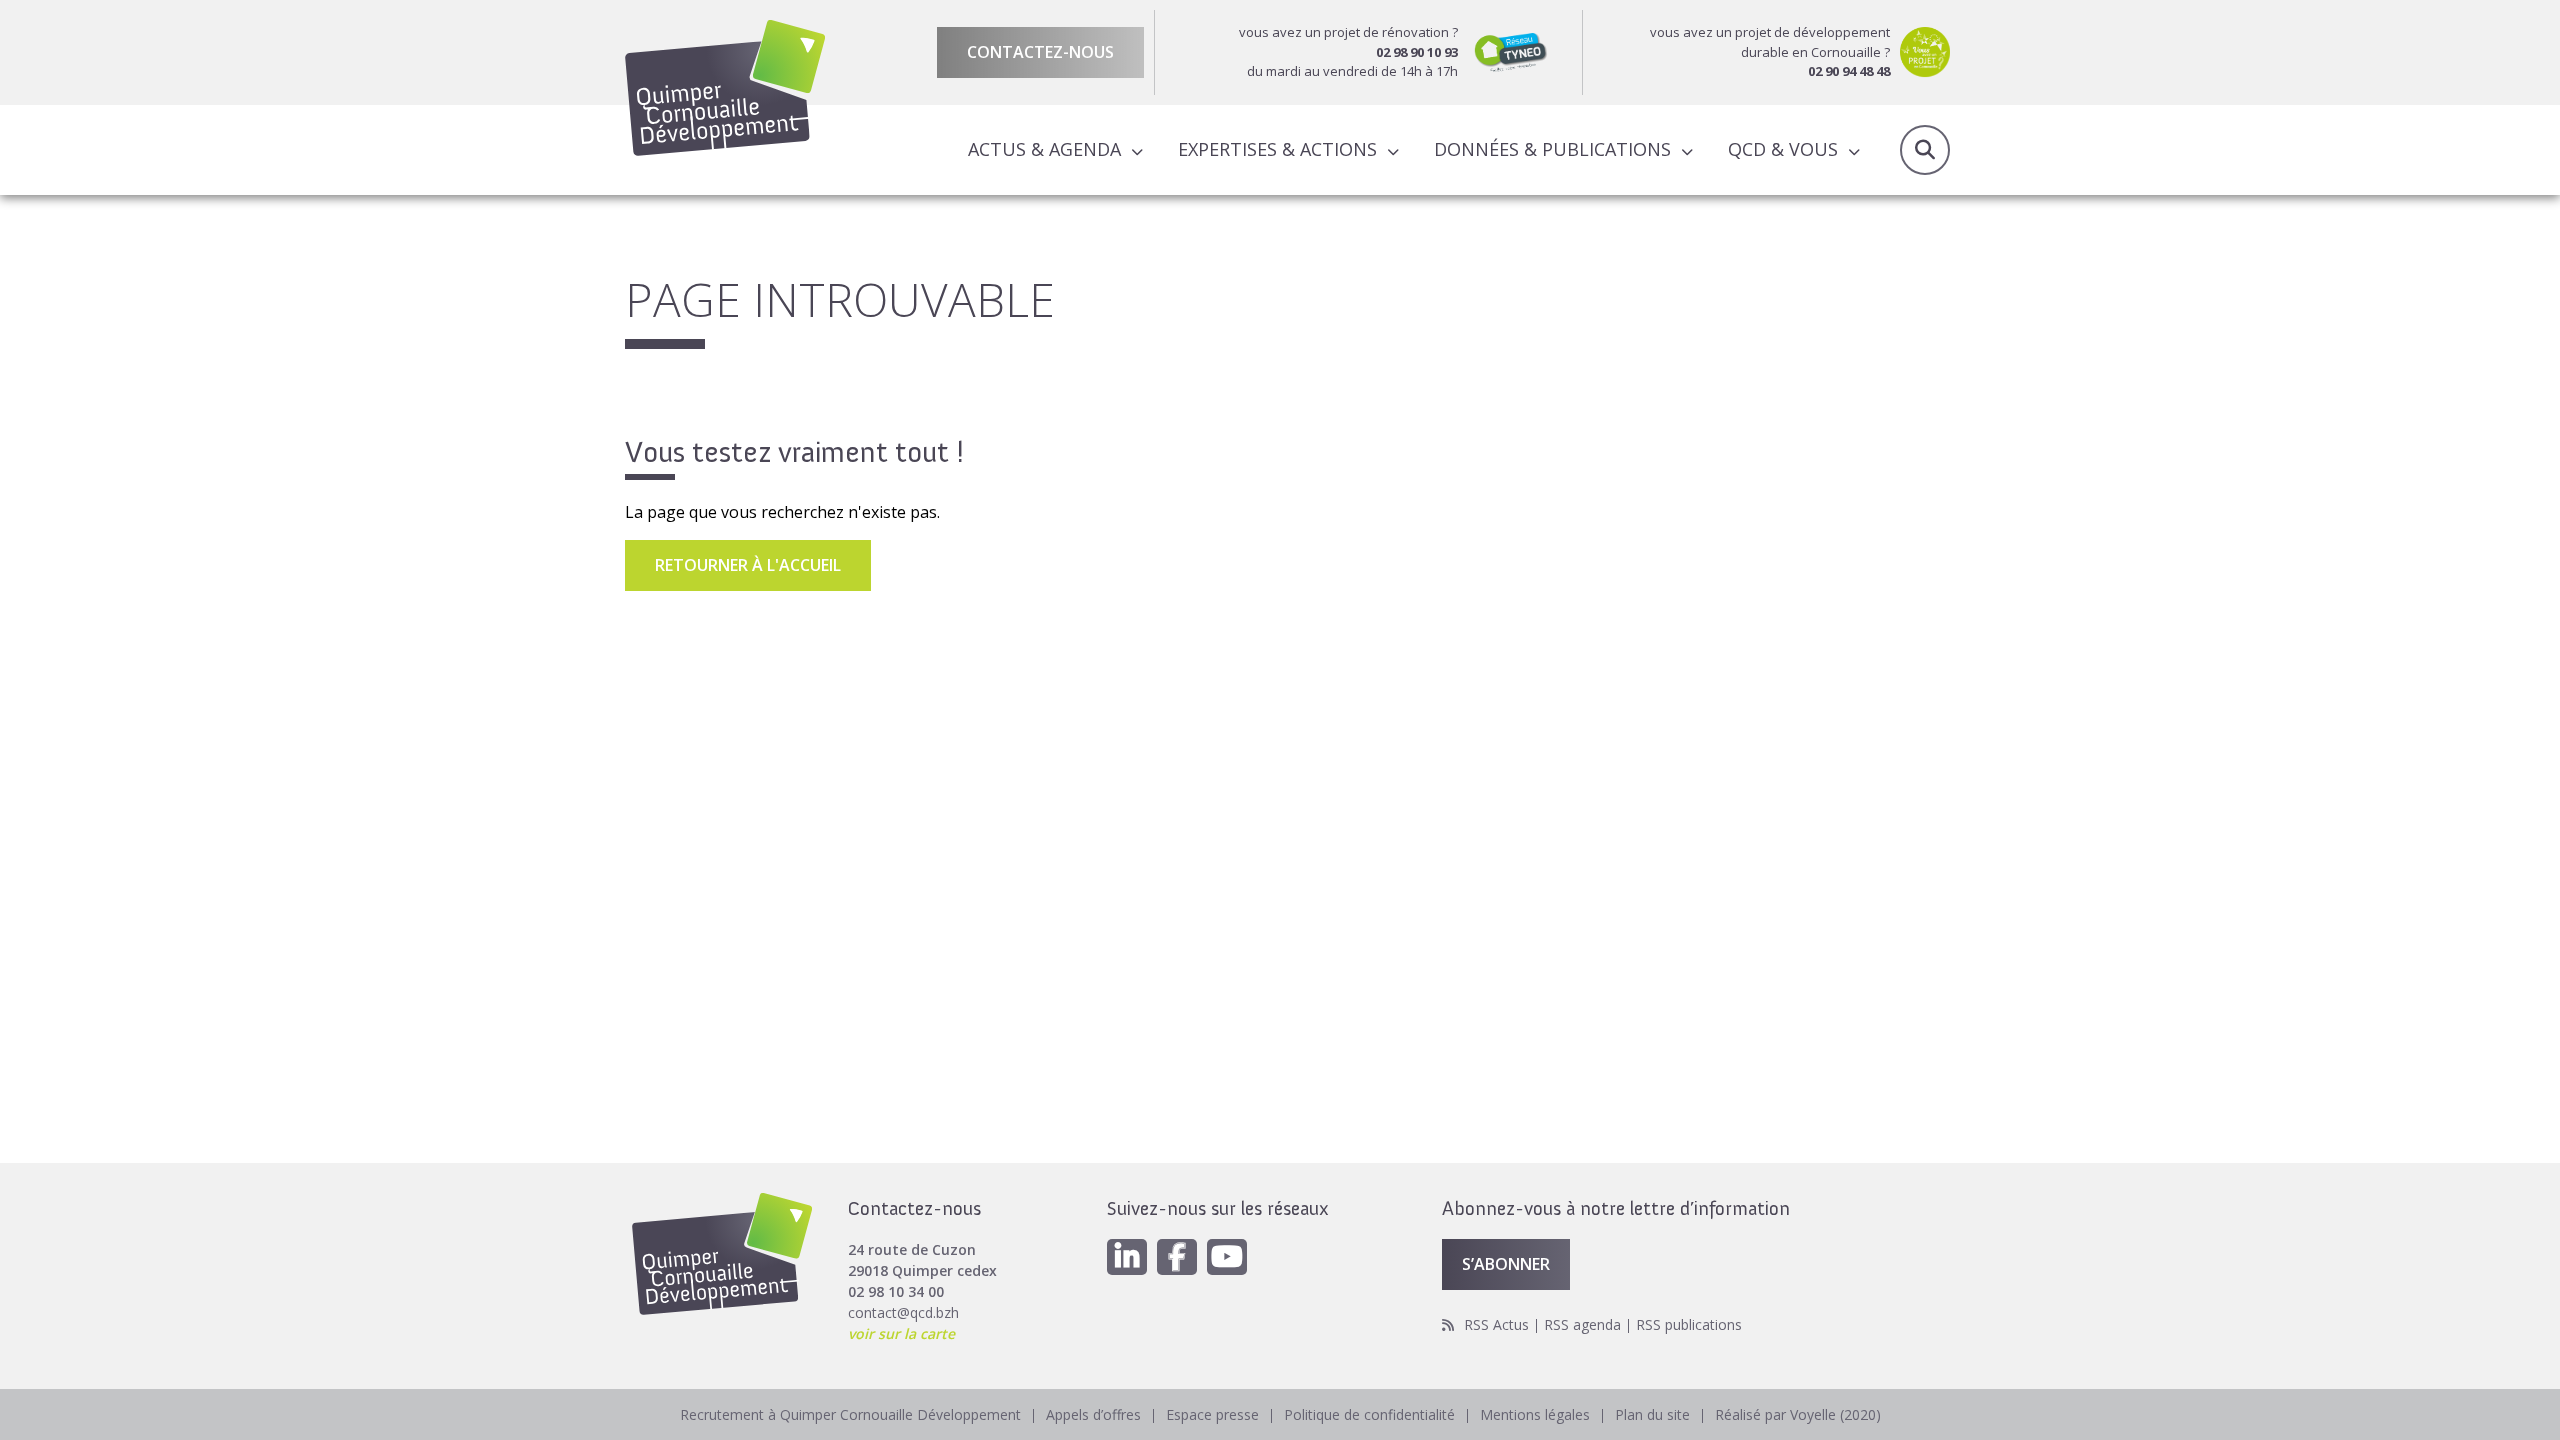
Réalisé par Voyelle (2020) (1798, 1414)
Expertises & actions (1277, 149)
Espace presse (1212, 1414)
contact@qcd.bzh (903, 1312)
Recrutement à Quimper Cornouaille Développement (850, 1414)
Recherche (1925, 150)
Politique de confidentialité (1369, 1414)
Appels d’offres (1093, 1414)
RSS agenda (1582, 1324)
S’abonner (1506, 1264)
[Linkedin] (1127, 1257)
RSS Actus (1496, 1324)
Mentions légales (1535, 1414)
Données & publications (1552, 149)
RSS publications (1689, 1324)
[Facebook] (1177, 1257)
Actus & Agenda (1044, 149)
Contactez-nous (1040, 52)
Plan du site (1652, 1414)
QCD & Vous (1783, 149)
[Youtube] (1227, 1257)
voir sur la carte (901, 1333)
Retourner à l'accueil (748, 565)
